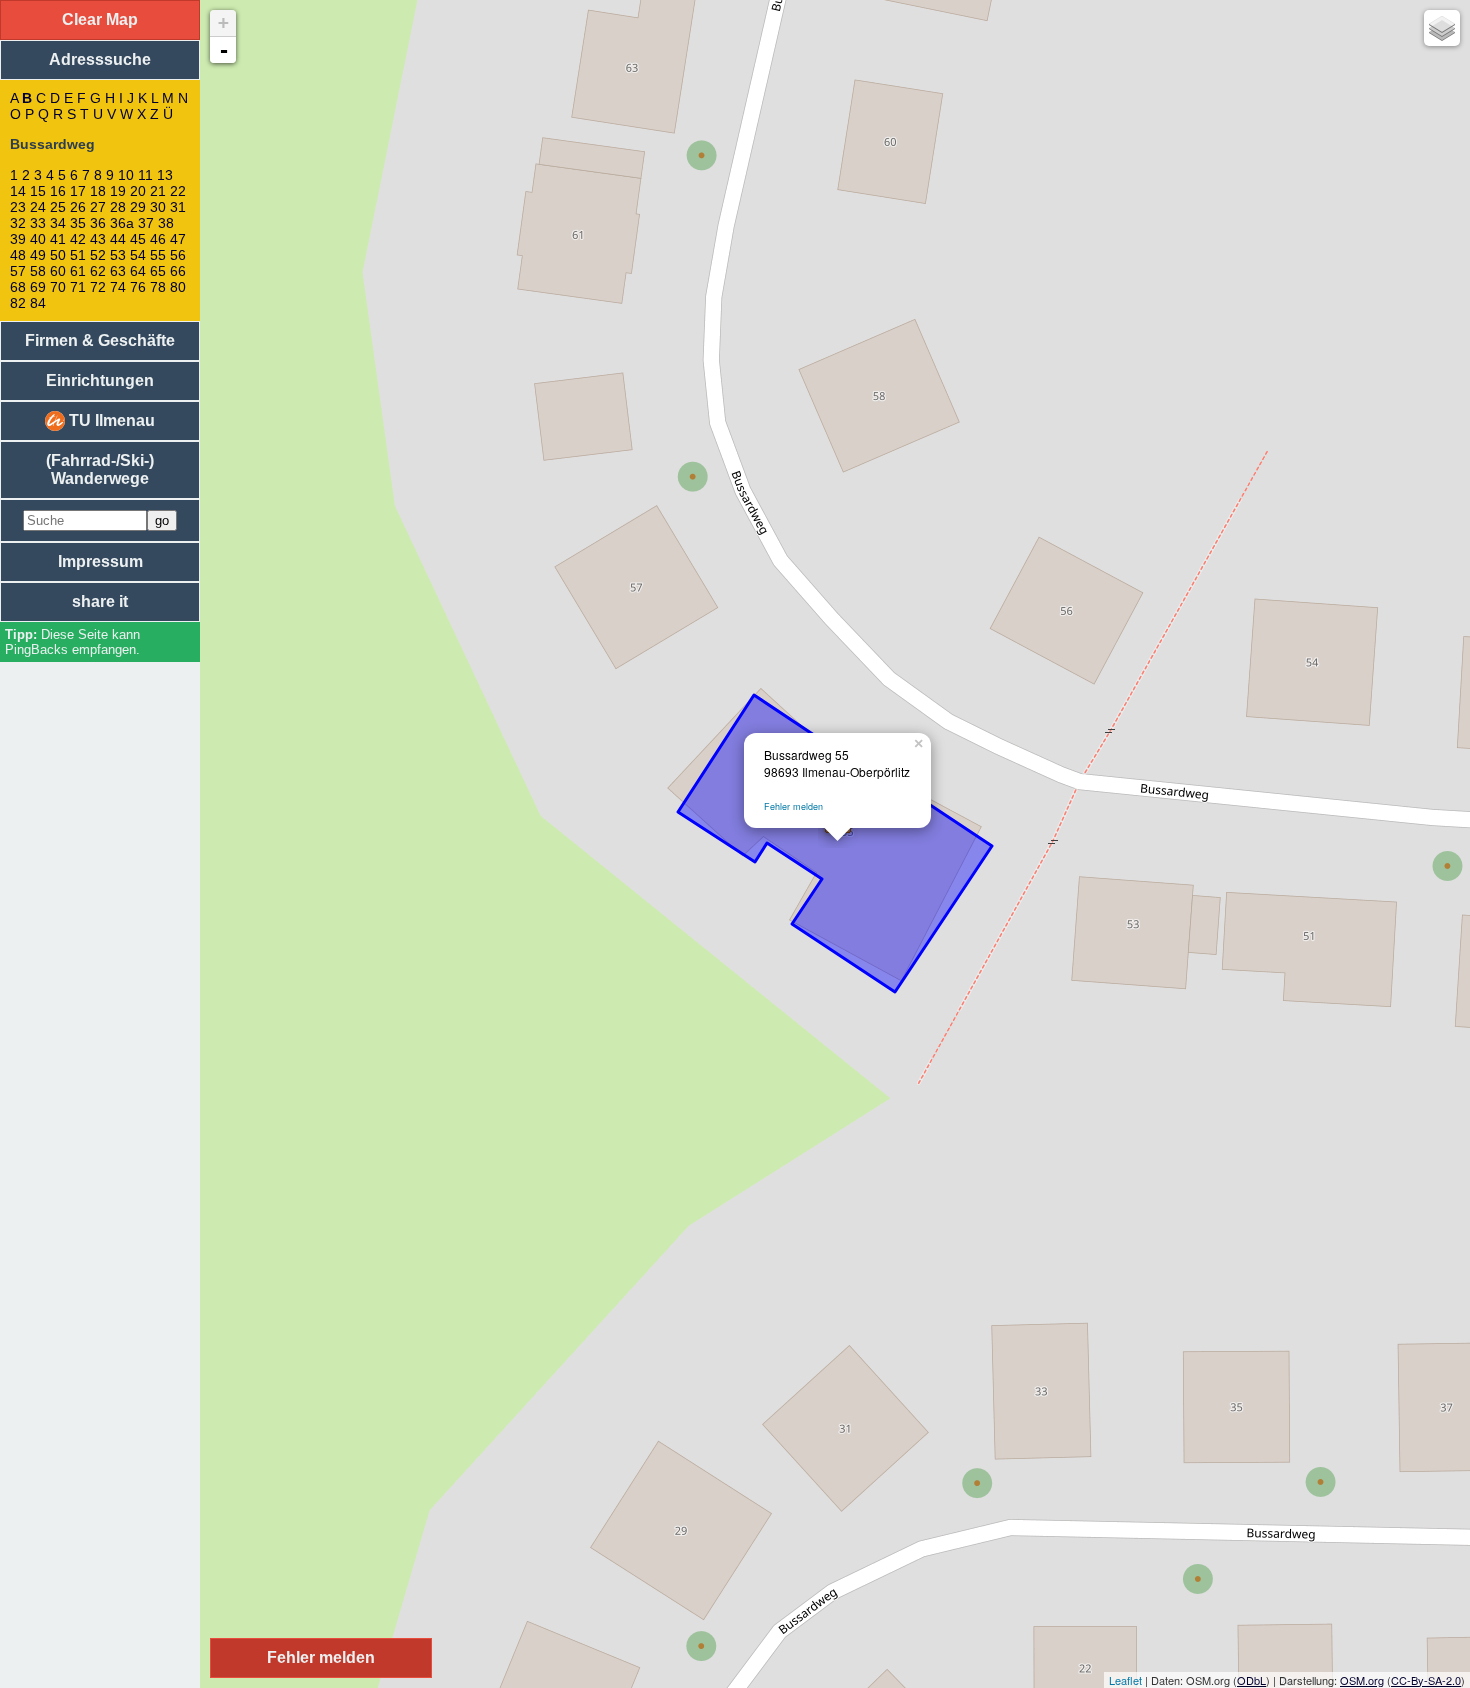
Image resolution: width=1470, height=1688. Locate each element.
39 (18, 239)
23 (18, 207)
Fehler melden (793, 806)
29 (138, 207)
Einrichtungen (100, 380)
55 (158, 255)
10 (126, 175)
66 (178, 271)
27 (98, 207)
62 (98, 271)
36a (122, 223)
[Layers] (1442, 28)
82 (18, 303)
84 (38, 303)
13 (165, 175)
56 (178, 255)
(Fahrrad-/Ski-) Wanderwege (100, 469)
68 (18, 287)
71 (78, 287)
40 (38, 239)
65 (158, 271)
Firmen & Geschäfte (100, 340)
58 (38, 271)
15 (38, 191)
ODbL (1251, 1680)
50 (58, 255)
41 (58, 239)
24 (38, 207)
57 (18, 271)
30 (158, 207)
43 (98, 239)
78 (158, 287)
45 (138, 239)
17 (78, 191)
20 (138, 191)
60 (58, 271)
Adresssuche (100, 59)
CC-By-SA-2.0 (1426, 1680)
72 (98, 287)
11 (145, 175)
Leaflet (1125, 1680)
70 (58, 287)
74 (118, 287)
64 (138, 271)
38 (166, 223)
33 (38, 223)
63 (118, 271)
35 (78, 223)
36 (98, 223)
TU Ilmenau (110, 420)
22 (178, 191)
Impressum (100, 561)
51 (78, 255)
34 (58, 223)
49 (38, 255)
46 (158, 239)
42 (78, 239)
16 (58, 191)
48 (18, 255)
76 (138, 287)
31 (178, 207)
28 (118, 207)
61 (78, 271)
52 (98, 255)
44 (118, 239)
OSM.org (1362, 1680)
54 (138, 255)
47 (178, 239)
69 (38, 287)
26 (78, 207)
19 (118, 191)
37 (146, 223)
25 (58, 207)
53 (118, 255)
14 (18, 191)
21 (158, 191)
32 (18, 223)
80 (178, 287)
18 (98, 191)
